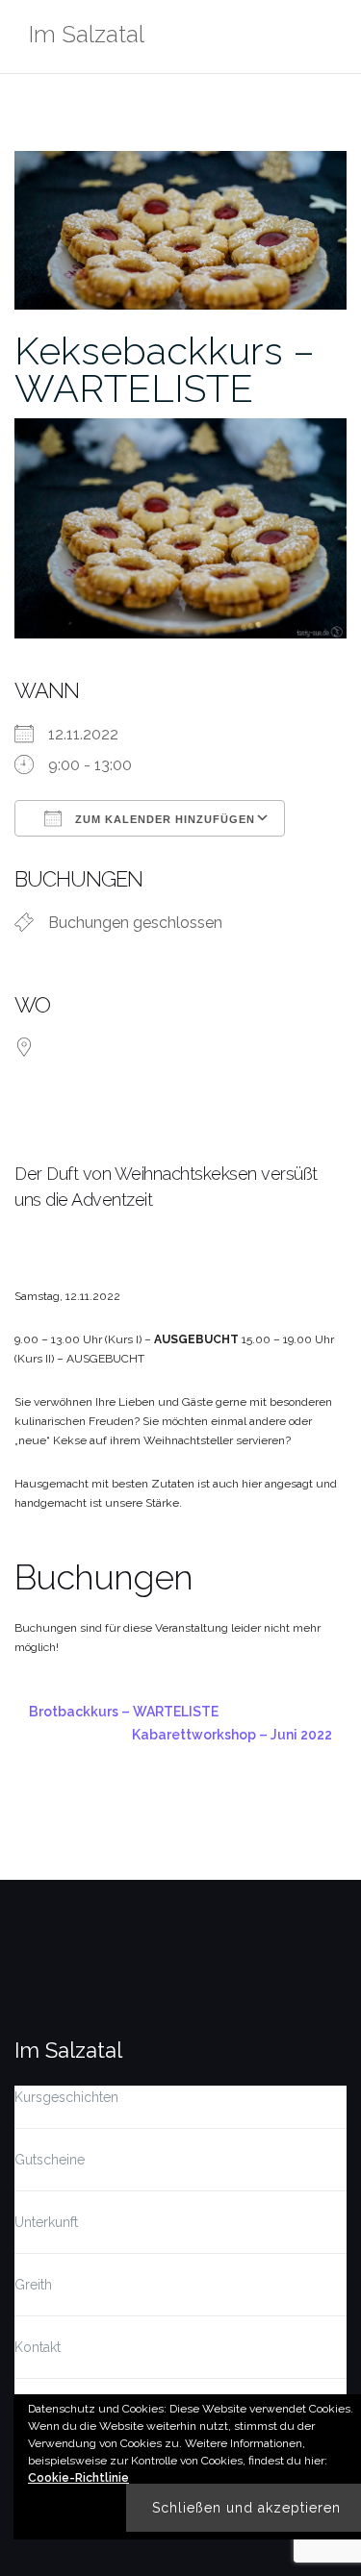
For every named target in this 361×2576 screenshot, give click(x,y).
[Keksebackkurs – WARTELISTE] (180, 229)
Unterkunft (46, 2222)
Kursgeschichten (66, 2097)
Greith (33, 2285)
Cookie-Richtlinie (78, 2478)
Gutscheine (50, 2160)
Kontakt (38, 2347)
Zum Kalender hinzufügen (163, 819)
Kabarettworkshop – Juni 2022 (232, 1735)
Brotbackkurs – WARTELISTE (124, 1712)
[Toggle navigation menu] (327, 37)
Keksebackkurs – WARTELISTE (165, 369)
